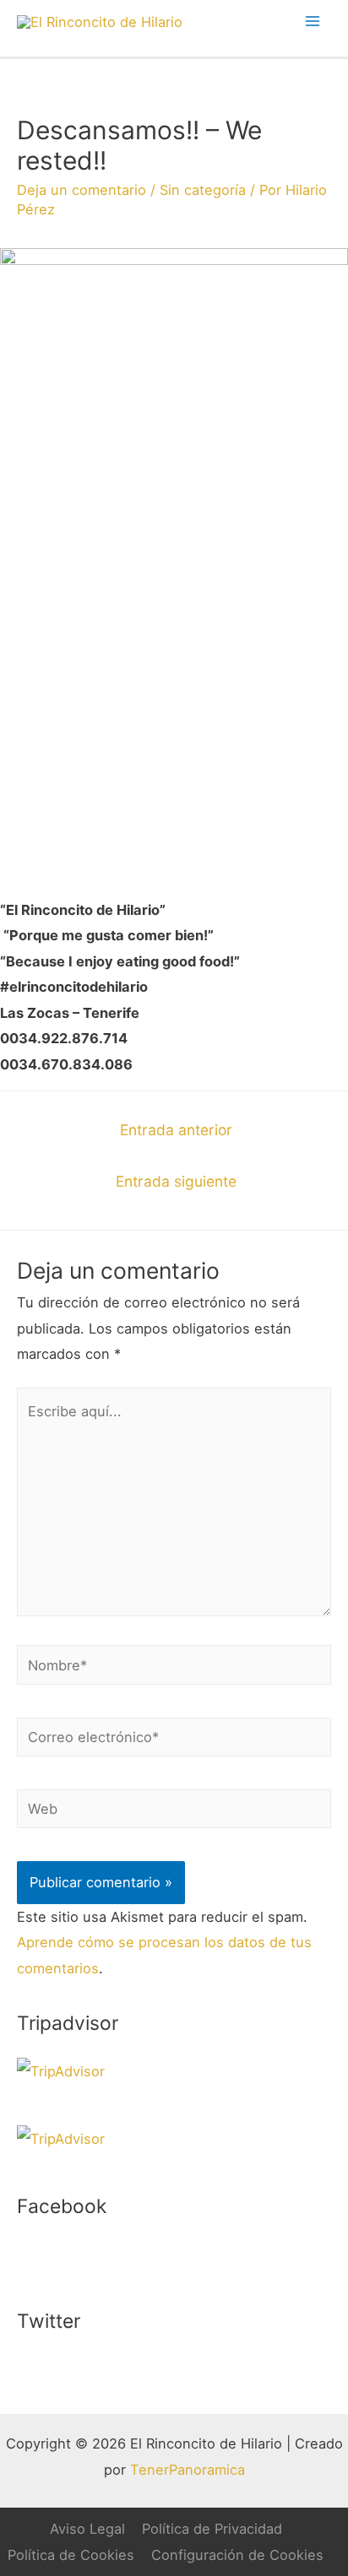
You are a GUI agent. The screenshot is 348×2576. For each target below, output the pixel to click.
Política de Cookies (71, 2555)
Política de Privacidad (212, 2529)
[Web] (174, 1812)
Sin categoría (203, 190)
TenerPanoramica (188, 2470)
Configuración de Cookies (237, 2555)
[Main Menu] (312, 22)
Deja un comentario (82, 190)
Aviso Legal (87, 2529)
